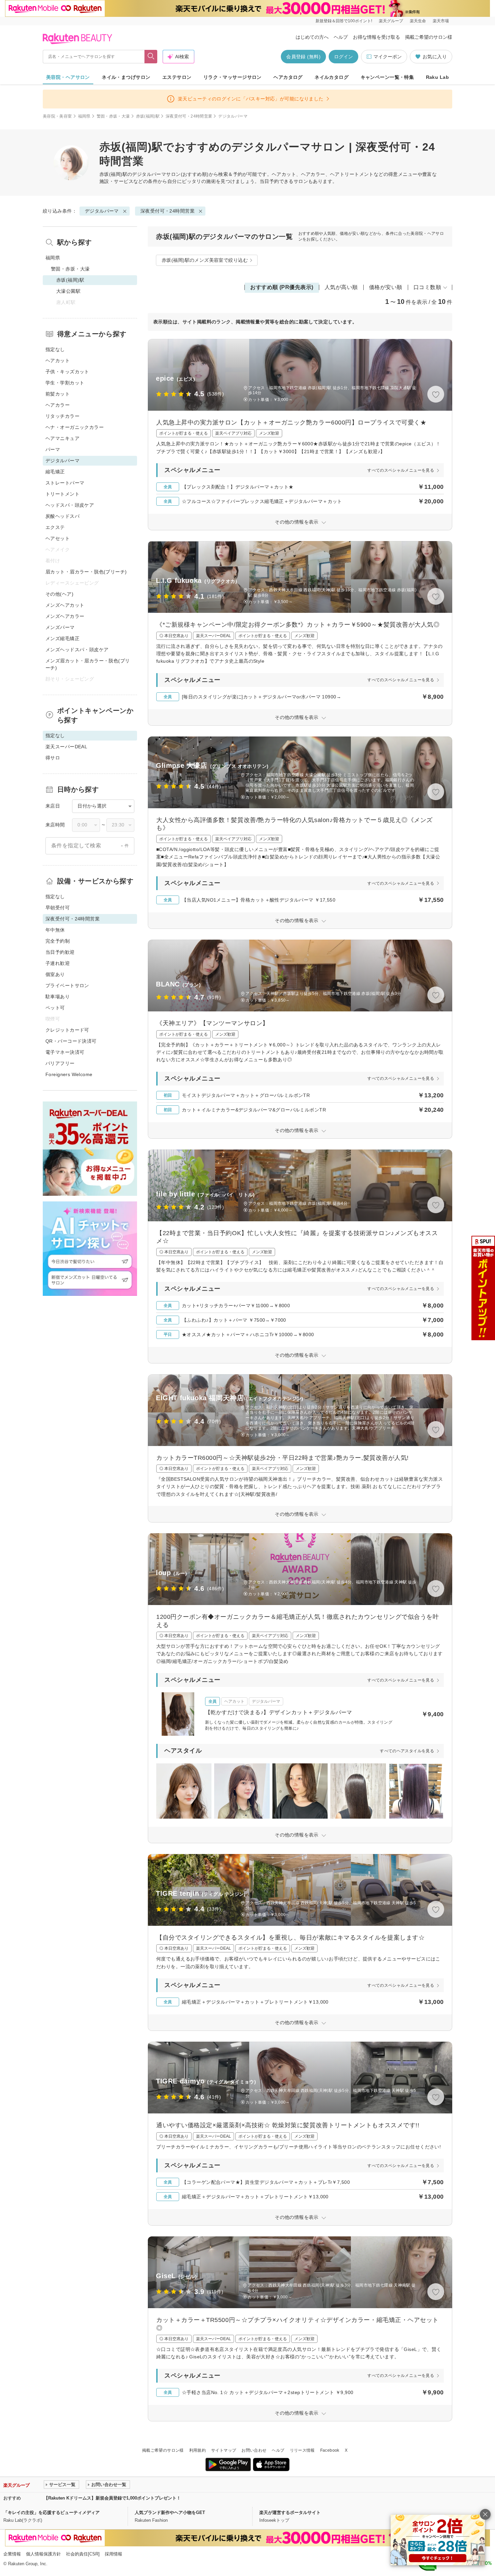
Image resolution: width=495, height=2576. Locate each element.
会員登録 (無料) (303, 57)
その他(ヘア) (59, 594)
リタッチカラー (62, 416)
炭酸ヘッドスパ (62, 516)
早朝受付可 (58, 908)
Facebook (330, 2450)
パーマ (53, 449)
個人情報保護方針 (43, 2554)
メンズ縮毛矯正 (62, 638)
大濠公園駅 (68, 291)
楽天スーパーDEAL (66, 747)
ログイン (343, 57)
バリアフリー (60, 1063)
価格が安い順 (386, 287)
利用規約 (197, 2450)
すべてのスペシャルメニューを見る (401, 470)
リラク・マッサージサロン (233, 77)
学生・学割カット (65, 383)
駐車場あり (58, 997)
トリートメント (62, 494)
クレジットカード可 (67, 1030)
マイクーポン (388, 57)
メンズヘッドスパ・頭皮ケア (77, 650)
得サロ (53, 758)
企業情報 (12, 2554)
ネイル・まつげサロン (126, 77)
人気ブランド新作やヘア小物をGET (170, 2512)
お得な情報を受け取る (376, 37)
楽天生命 (418, 21)
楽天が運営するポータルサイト (290, 2512)
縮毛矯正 (55, 472)
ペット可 (55, 1008)
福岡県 (84, 116)
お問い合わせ (254, 2450)
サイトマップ (224, 2450)
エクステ (55, 527)
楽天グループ (391, 21)
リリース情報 (302, 2450)
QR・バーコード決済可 (71, 1041)
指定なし (55, 349)
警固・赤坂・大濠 (113, 116)
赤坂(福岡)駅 (148, 116)
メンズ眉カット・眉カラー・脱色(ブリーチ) (88, 664)
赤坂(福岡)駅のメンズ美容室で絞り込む (205, 260)
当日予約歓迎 (60, 952)
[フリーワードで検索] (151, 57)
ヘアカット (58, 360)
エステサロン (177, 77)
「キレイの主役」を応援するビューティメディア (52, 2512)
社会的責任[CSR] (83, 2554)
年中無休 (55, 930)
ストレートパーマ (65, 483)
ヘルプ (341, 37)
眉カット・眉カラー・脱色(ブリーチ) (86, 572)
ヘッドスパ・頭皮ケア (70, 505)
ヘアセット (58, 538)
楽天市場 (441, 21)
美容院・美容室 (57, 116)
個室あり (55, 974)
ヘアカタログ (288, 77)
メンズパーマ (60, 627)
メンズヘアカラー (65, 616)
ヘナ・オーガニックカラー (75, 427)
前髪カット (58, 394)
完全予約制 (58, 941)
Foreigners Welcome (69, 1074)
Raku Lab (437, 77)
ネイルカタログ (332, 77)
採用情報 (113, 2554)
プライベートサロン (67, 985)
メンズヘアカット (65, 605)
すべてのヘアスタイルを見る (407, 1751)
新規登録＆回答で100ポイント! (344, 21)
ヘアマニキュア (62, 438)
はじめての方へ (312, 37)
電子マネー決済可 (65, 1052)
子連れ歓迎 (58, 963)
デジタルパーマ (149, 174)
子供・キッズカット (67, 372)
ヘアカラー (58, 405)
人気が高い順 (341, 287)
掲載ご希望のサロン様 (429, 37)
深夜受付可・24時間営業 (189, 116)
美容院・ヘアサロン (68, 77)
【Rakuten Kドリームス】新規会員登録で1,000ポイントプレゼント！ (112, 2498)
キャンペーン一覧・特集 (387, 77)
